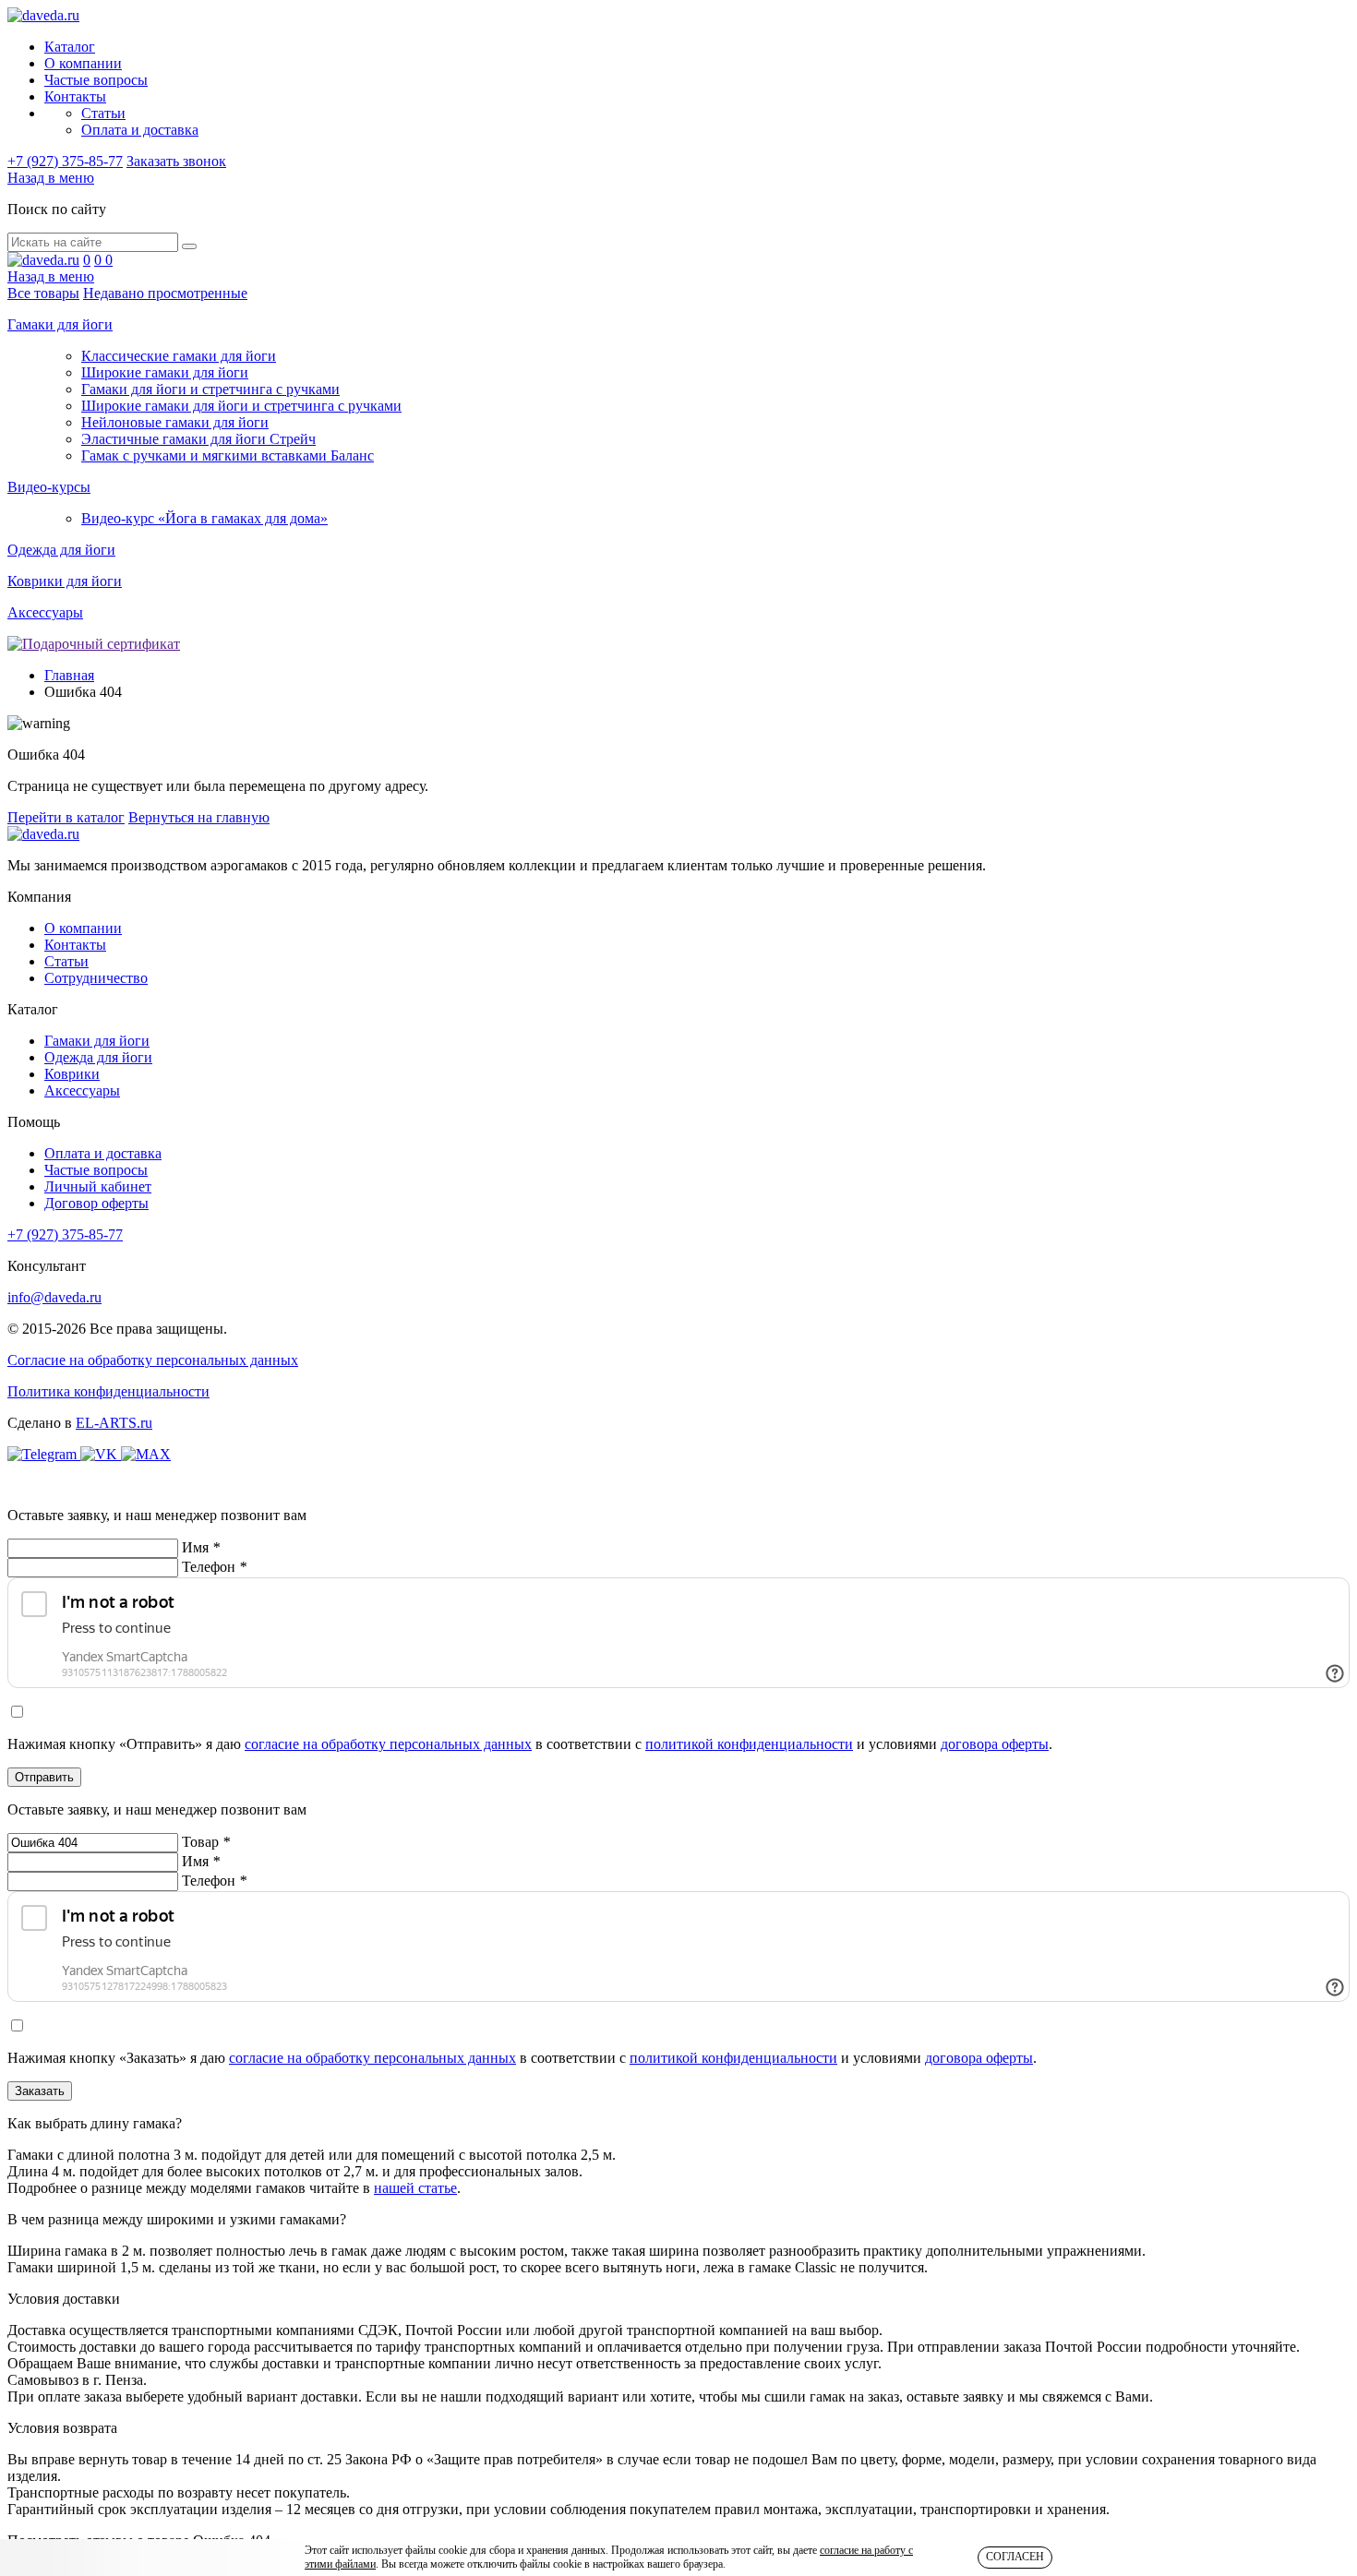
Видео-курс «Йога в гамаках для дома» (204, 518)
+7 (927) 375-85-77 (65, 161)
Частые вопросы (96, 80)
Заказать (40, 2091)
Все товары (43, 293)
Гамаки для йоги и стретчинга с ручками (210, 389)
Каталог (70, 47)
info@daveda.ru (54, 1297)
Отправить (44, 1777)
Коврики (72, 1074)
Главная (69, 675)
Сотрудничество (96, 978)
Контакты (75, 96)
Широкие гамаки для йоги (165, 372)
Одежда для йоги (61, 550)
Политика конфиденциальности (108, 1391)
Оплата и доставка (140, 130)
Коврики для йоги (65, 581)
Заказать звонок (176, 161)
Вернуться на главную (199, 817)
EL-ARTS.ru (114, 1423)
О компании (83, 63)
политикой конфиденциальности (749, 1744)
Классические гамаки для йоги (179, 356)
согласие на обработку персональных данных (388, 1744)
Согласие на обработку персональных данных (153, 1360)
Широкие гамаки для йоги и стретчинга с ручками (241, 406)
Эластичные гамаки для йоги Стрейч (198, 439)
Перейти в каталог (66, 817)
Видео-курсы (49, 487)
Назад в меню (51, 178)
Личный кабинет (98, 1186)
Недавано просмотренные (165, 293)
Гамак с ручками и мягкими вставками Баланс (228, 455)
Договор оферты (96, 1203)
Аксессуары (45, 612)
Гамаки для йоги (60, 324)
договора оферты (995, 1744)
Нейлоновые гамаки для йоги (175, 422)
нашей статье (415, 2188)
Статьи (103, 113)
